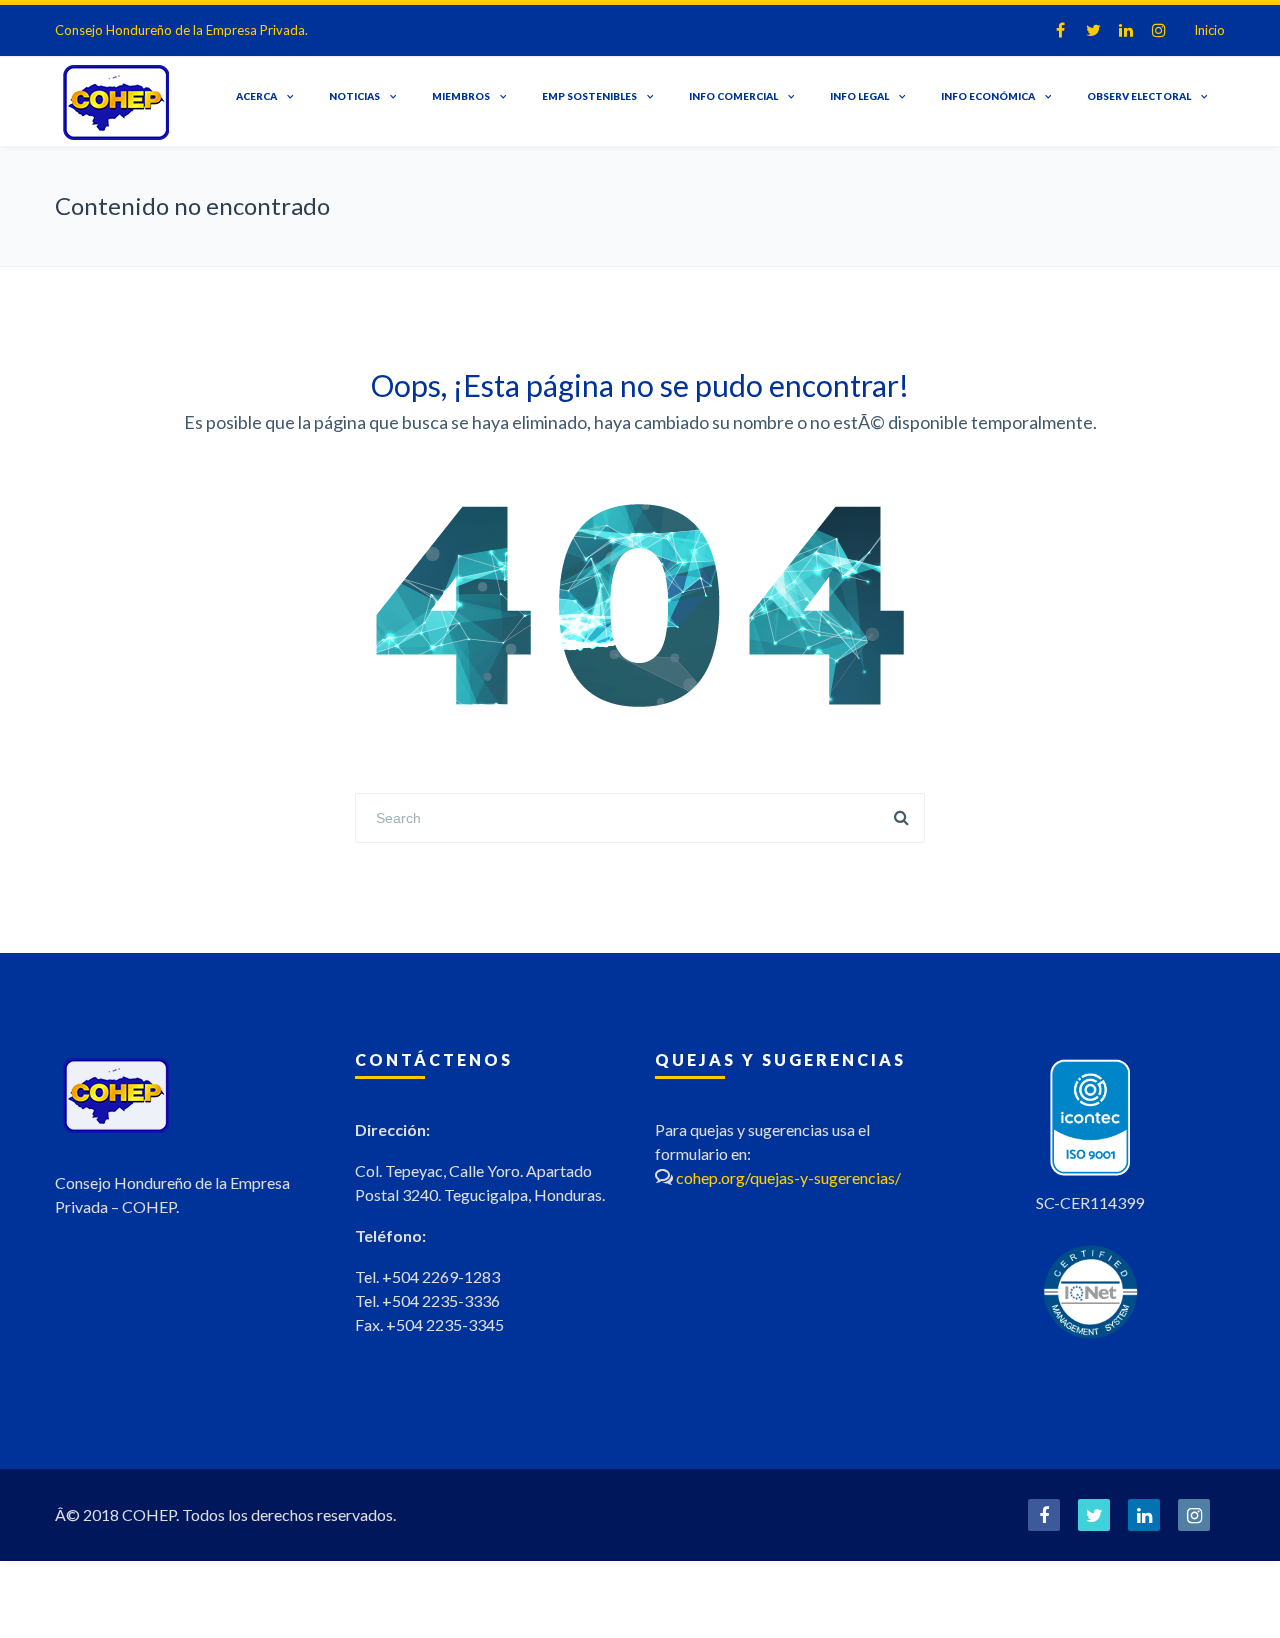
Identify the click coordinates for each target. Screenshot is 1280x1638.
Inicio (1209, 30)
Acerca (256, 96)
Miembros (461, 96)
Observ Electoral (1139, 96)
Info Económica (988, 96)
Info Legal (859, 96)
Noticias (354, 96)
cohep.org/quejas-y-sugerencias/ (788, 1177)
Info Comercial (733, 96)
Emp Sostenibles (589, 96)
